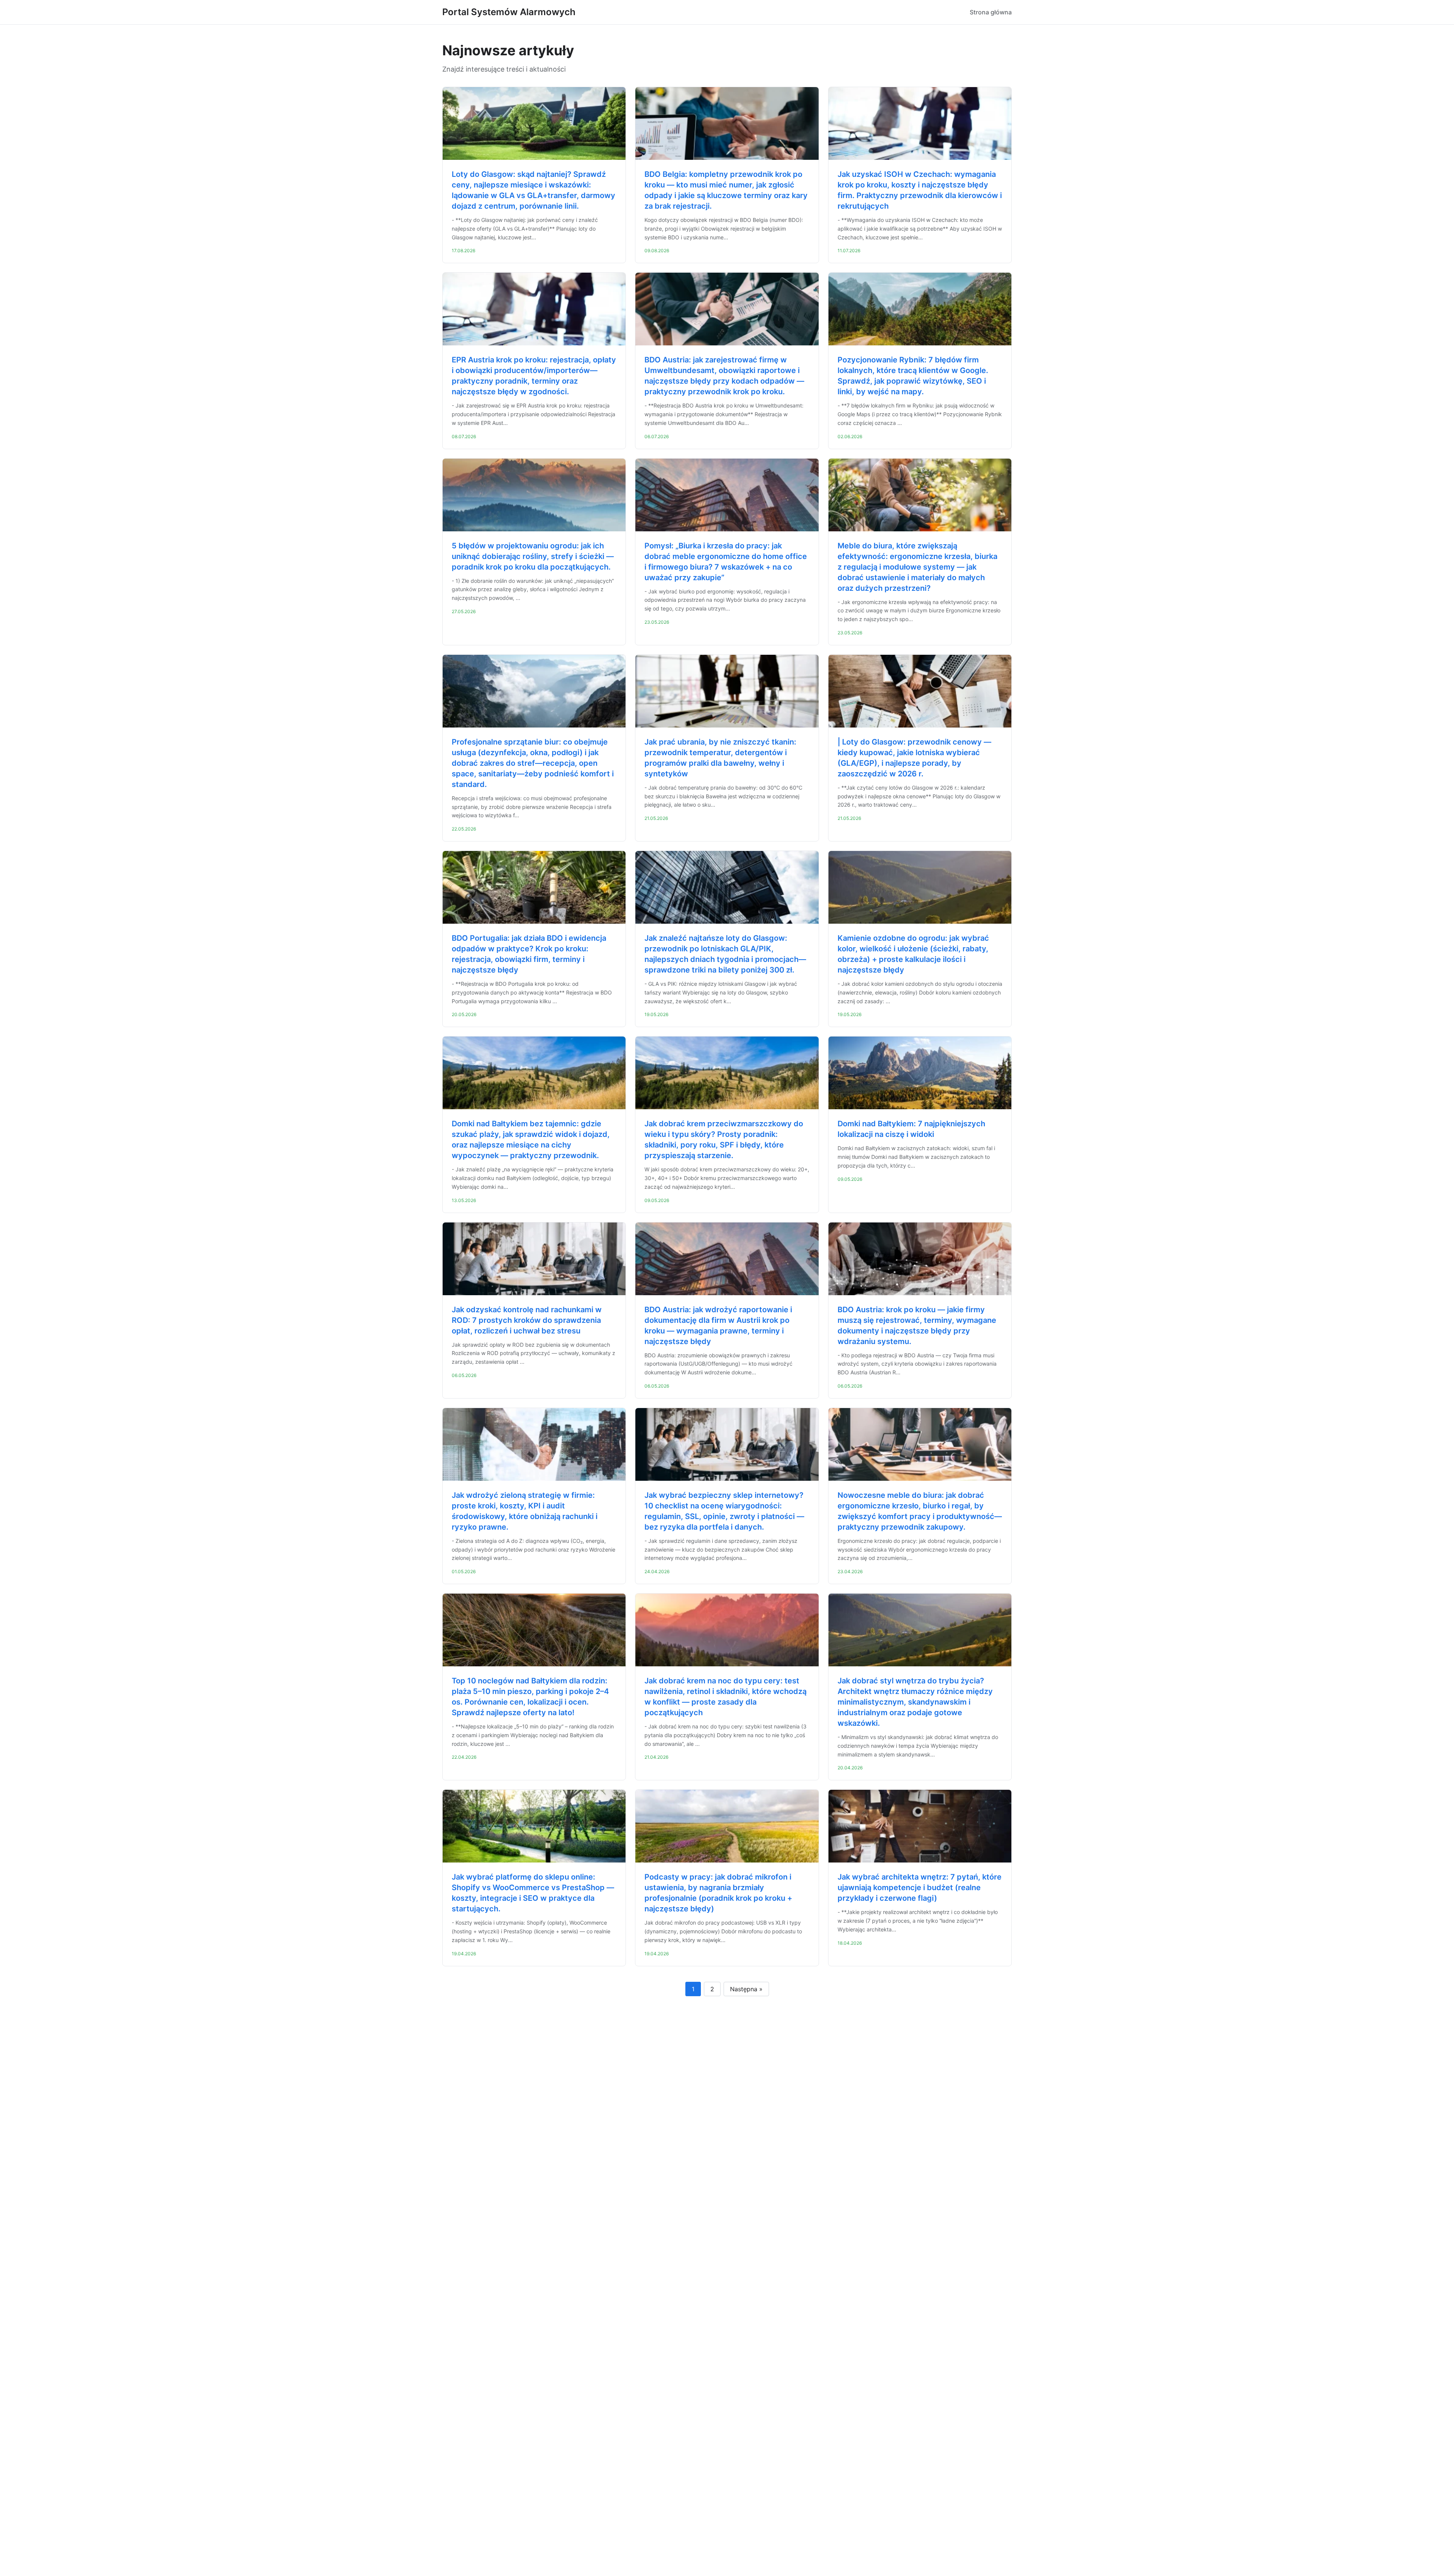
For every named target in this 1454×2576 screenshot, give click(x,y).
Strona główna (991, 12)
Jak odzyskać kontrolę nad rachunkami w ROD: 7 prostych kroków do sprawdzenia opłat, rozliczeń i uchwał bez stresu (527, 1320)
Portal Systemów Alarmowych (509, 12)
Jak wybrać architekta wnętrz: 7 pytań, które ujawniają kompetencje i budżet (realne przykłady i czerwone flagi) (920, 1888)
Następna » (746, 1989)
